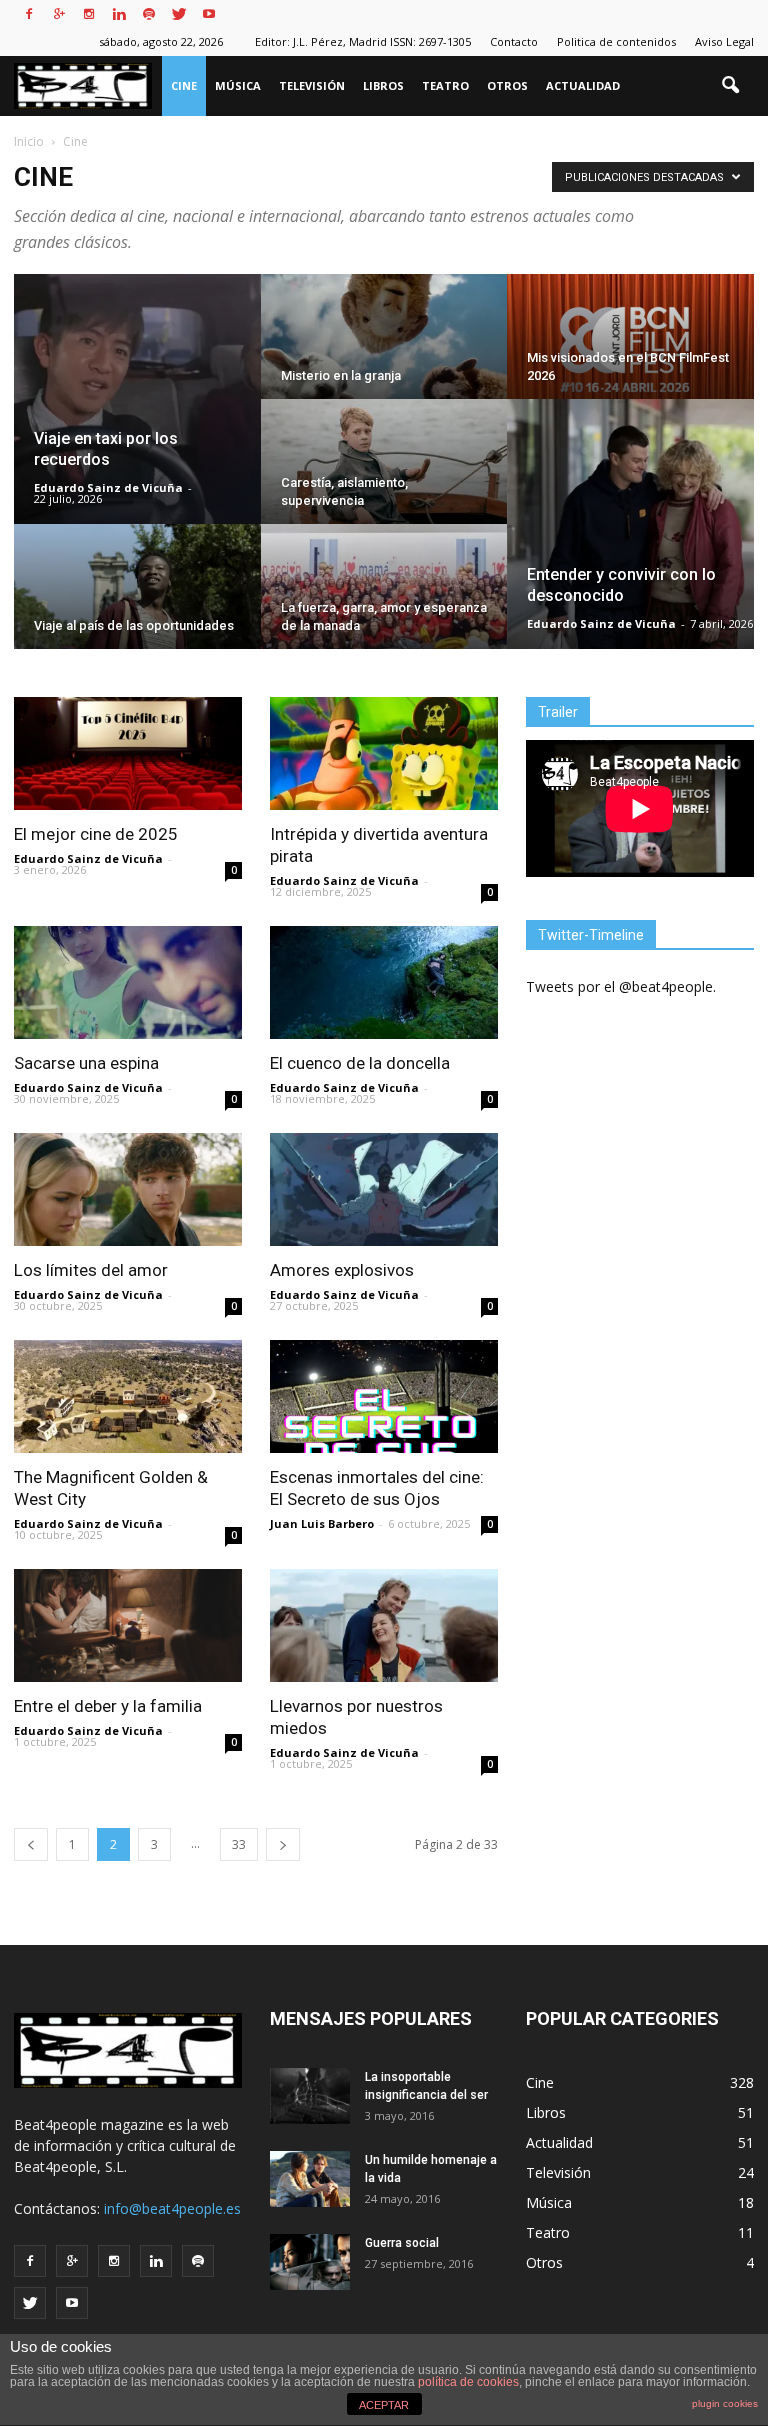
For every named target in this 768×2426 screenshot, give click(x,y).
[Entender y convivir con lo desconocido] (630, 525)
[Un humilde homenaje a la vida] (310, 2179)
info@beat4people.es (172, 2208)
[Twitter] (179, 14)
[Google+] (59, 14)
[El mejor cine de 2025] (128, 753)
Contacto (514, 41)
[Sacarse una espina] (128, 982)
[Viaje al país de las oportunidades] (137, 600)
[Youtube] (209, 14)
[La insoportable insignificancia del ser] (310, 2096)
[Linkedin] (119, 14)
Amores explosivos (342, 1270)
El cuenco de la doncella (360, 1063)
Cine (184, 85)
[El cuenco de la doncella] (384, 982)
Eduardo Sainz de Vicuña (108, 487)
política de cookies (468, 2382)
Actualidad (583, 85)
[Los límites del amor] (128, 1189)
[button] (730, 86)
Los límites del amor (91, 1270)
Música (238, 85)
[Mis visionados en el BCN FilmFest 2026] (630, 350)
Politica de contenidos (616, 41)
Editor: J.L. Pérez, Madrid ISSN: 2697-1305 (363, 41)
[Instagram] (89, 14)
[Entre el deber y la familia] (128, 1625)
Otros (507, 85)
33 (239, 1844)
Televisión (312, 85)
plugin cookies (725, 2403)
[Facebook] (29, 14)
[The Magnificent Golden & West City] (128, 1396)
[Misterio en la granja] (384, 350)
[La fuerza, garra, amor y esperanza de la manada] (384, 600)
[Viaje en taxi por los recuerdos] (137, 400)
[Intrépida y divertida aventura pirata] (384, 753)
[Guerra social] (310, 2262)
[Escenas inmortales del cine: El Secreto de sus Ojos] (384, 1396)
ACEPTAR (384, 2405)
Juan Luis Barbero (322, 1523)
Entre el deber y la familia (108, 1706)
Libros (383, 85)
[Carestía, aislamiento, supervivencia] (384, 475)
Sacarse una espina (86, 1063)
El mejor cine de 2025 (96, 834)
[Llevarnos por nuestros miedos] (384, 1625)
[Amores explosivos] (384, 1189)
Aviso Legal (724, 41)
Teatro (445, 85)
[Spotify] (149, 14)
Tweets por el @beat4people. (621, 986)
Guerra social (402, 2243)
